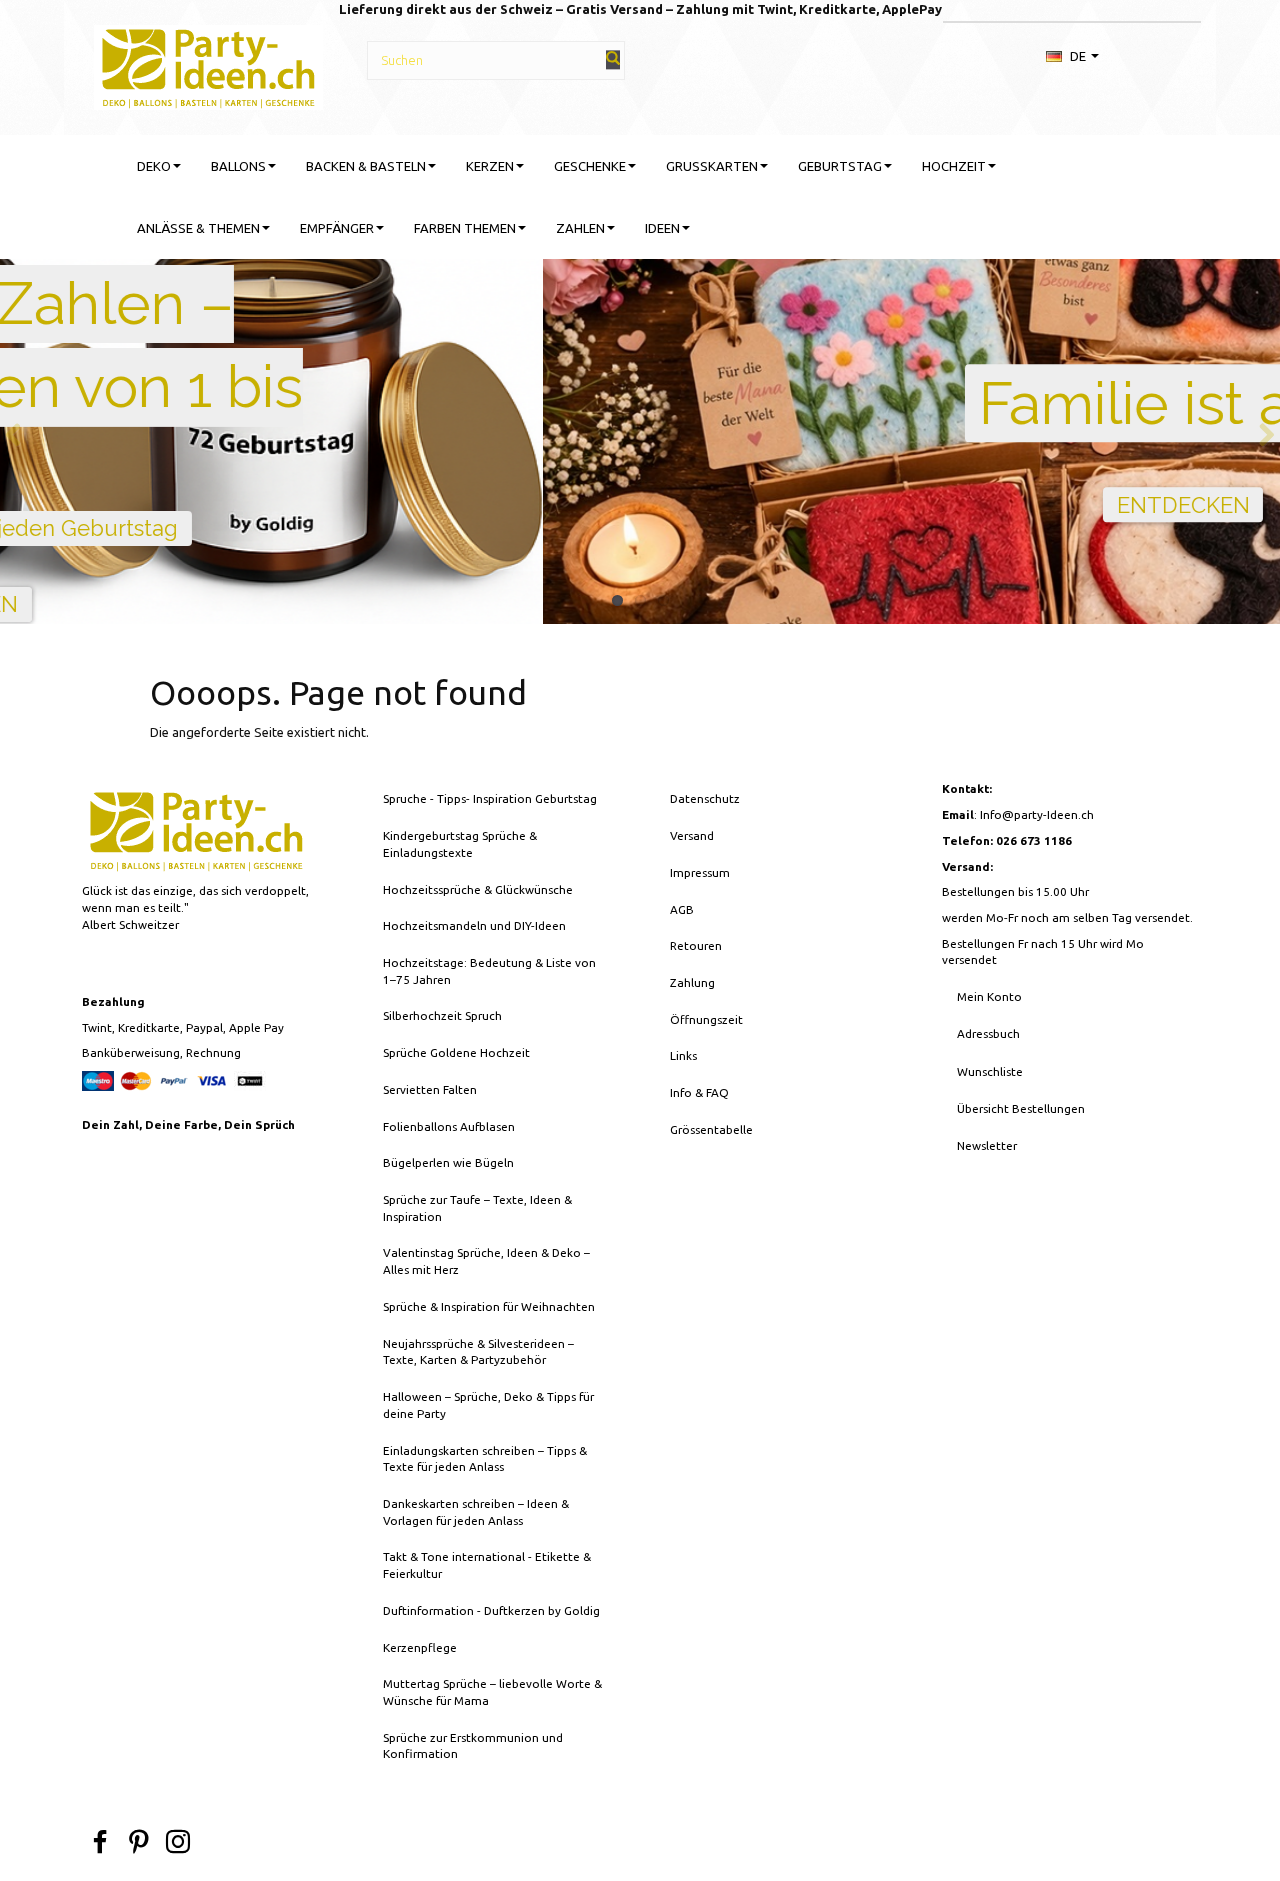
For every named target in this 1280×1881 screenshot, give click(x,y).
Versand (692, 835)
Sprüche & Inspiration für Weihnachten (489, 1306)
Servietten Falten (430, 1089)
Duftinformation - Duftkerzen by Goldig (491, 1610)
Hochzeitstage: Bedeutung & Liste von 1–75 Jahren (489, 971)
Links (683, 1055)
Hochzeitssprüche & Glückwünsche (478, 889)
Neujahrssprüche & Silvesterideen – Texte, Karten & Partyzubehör (478, 1352)
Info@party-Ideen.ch (1037, 814)
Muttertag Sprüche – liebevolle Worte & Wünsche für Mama (492, 1692)
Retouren (696, 945)
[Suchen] (613, 59)
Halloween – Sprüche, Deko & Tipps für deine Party (488, 1405)
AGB (682, 909)
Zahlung (692, 982)
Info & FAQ (699, 1092)
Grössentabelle (711, 1129)
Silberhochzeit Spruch (442, 1015)
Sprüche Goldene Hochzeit (456, 1052)
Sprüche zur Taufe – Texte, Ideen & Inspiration (477, 1208)
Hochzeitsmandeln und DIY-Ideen (474, 925)
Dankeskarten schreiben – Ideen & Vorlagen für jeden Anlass (476, 1512)
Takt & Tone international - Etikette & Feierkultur (487, 1565)
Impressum (700, 872)
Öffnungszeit (706, 1019)
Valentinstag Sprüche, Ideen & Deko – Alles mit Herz (486, 1261)
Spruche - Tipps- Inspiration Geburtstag (490, 798)
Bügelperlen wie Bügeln (448, 1162)
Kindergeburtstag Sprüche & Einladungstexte (460, 844)
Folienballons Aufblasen (449, 1126)
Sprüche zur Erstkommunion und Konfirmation (473, 1746)
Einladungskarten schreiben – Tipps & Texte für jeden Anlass (485, 1459)
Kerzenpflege (420, 1647)
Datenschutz (705, 798)
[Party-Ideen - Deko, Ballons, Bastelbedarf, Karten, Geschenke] (208, 64)
